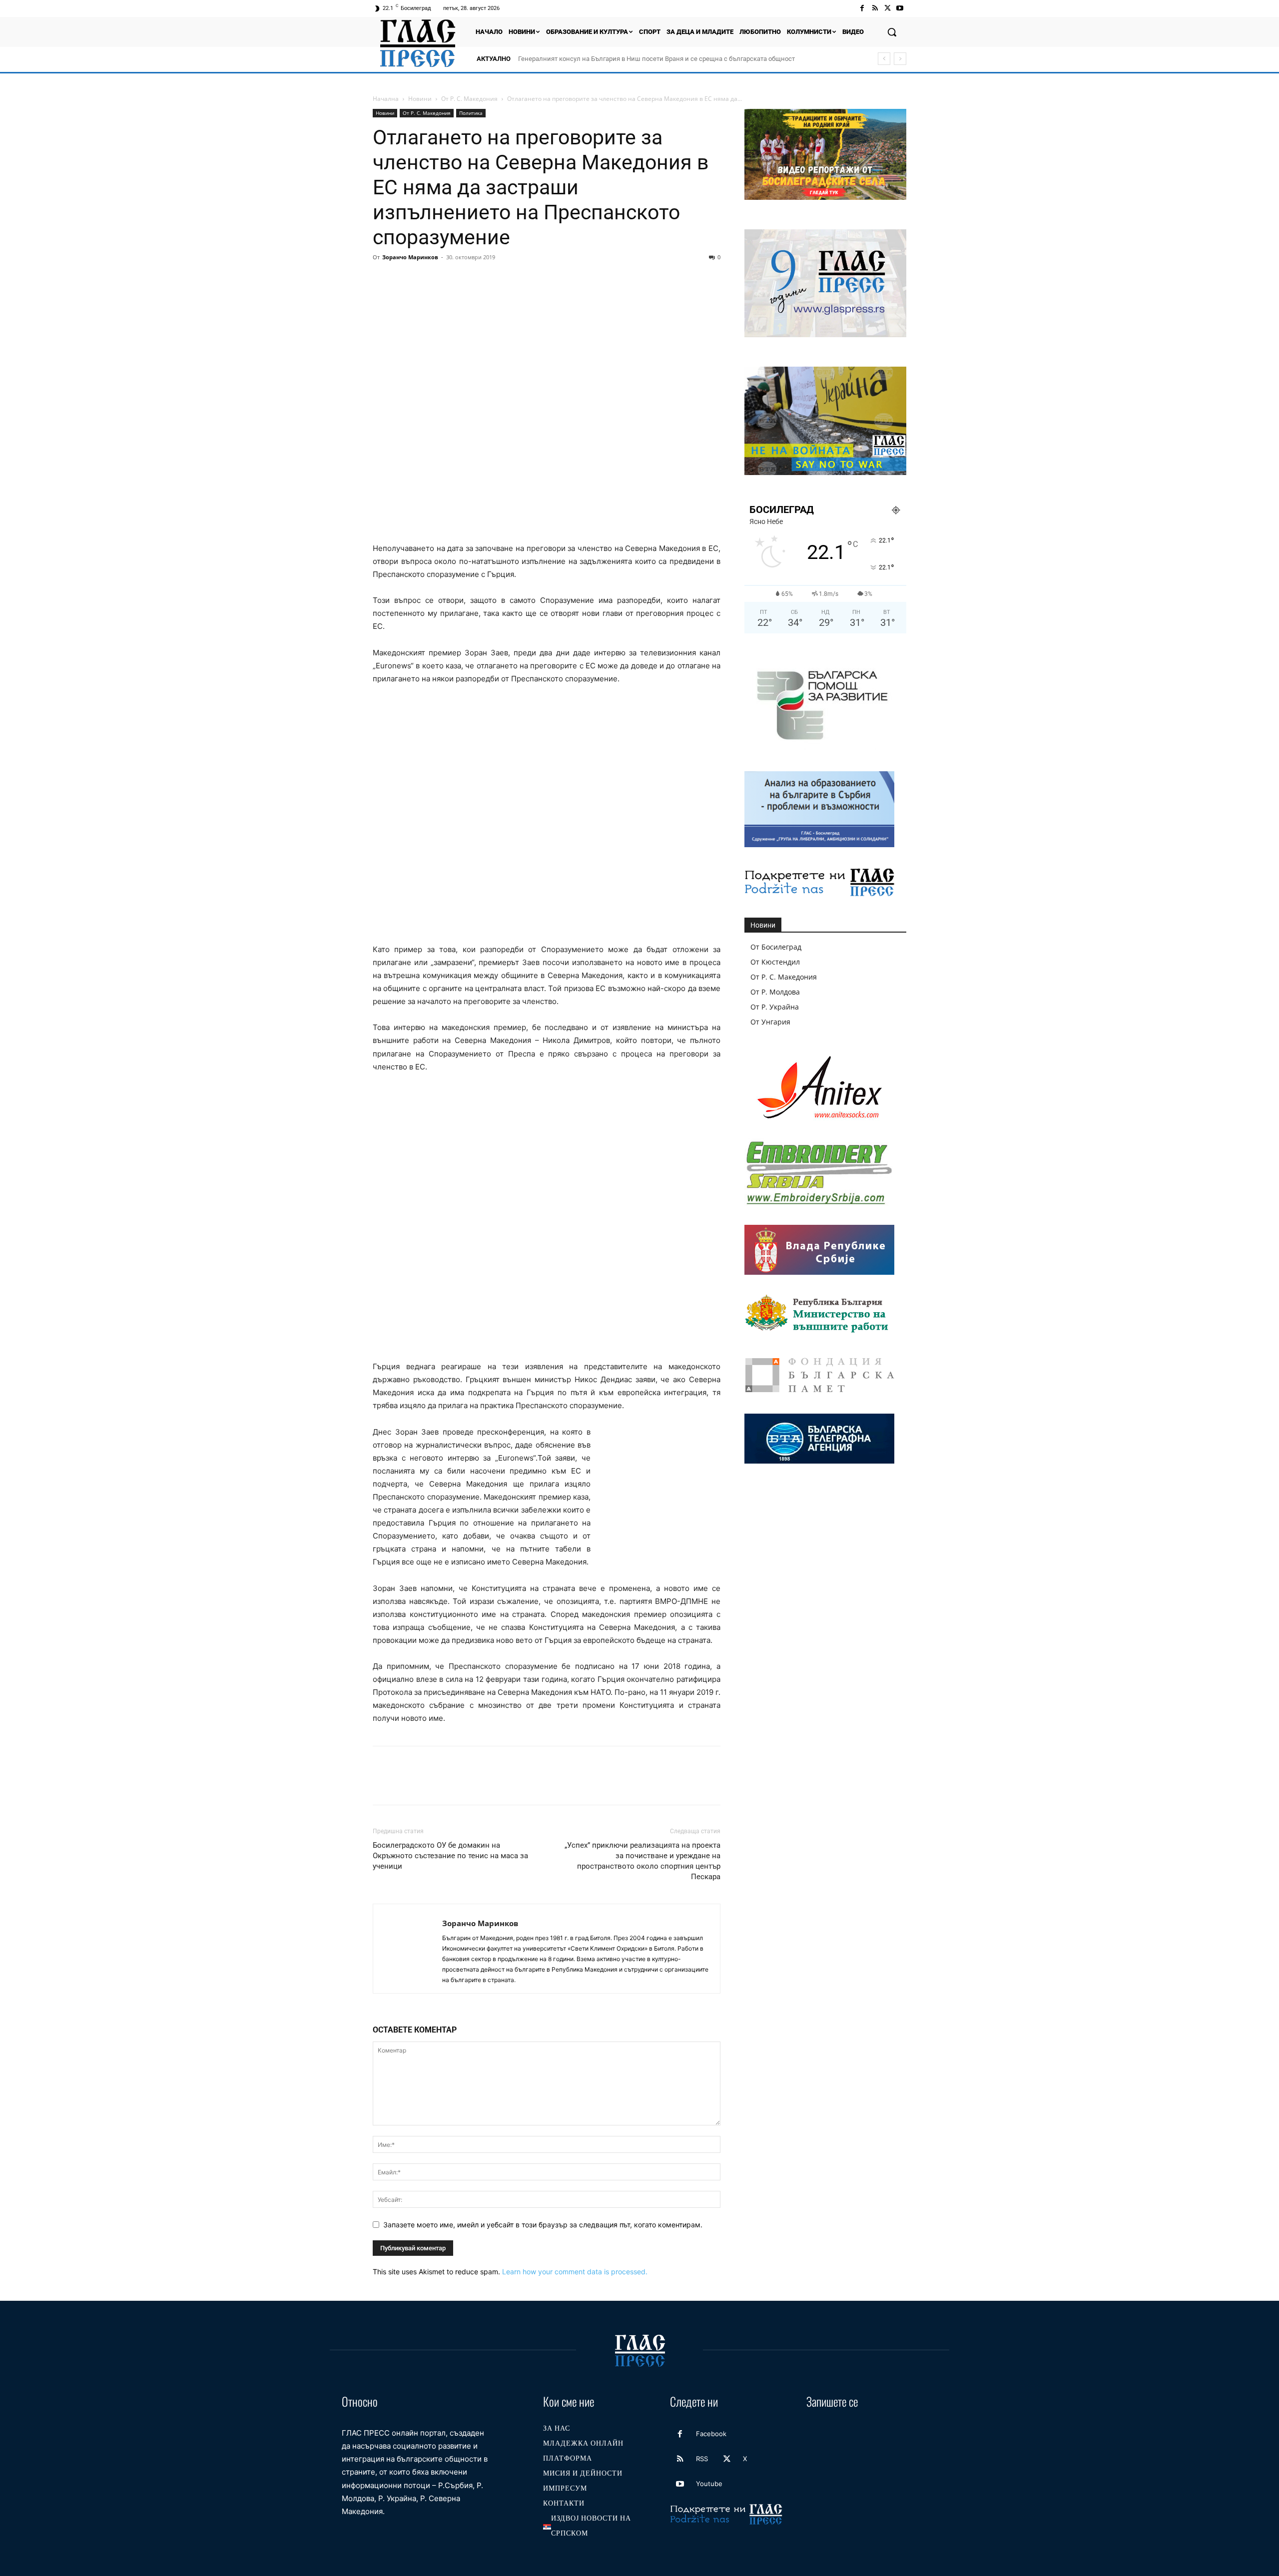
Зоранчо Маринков (410, 257)
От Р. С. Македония (469, 99)
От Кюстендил (775, 962)
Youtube (709, 2484)
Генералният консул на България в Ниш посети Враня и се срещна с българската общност (656, 59)
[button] (892, 32)
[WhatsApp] (452, 280)
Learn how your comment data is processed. (575, 2272)
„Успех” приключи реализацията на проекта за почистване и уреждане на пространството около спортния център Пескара (642, 1861)
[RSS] (875, 8)
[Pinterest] (429, 280)
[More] (567, 280)
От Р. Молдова (775, 992)
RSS (702, 2459)
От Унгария (770, 1022)
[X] (888, 8)
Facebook (711, 2434)
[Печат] (498, 280)
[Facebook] (862, 8)
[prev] (884, 59)
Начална (386, 99)
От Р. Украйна (775, 1007)
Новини (420, 99)
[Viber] (544, 280)
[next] (900, 59)
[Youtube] (900, 8)
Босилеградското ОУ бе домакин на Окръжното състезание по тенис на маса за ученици (450, 1856)
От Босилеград (776, 947)
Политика (471, 113)
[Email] (475, 280)
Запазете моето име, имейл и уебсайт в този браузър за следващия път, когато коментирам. (543, 2225)
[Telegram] (521, 280)
